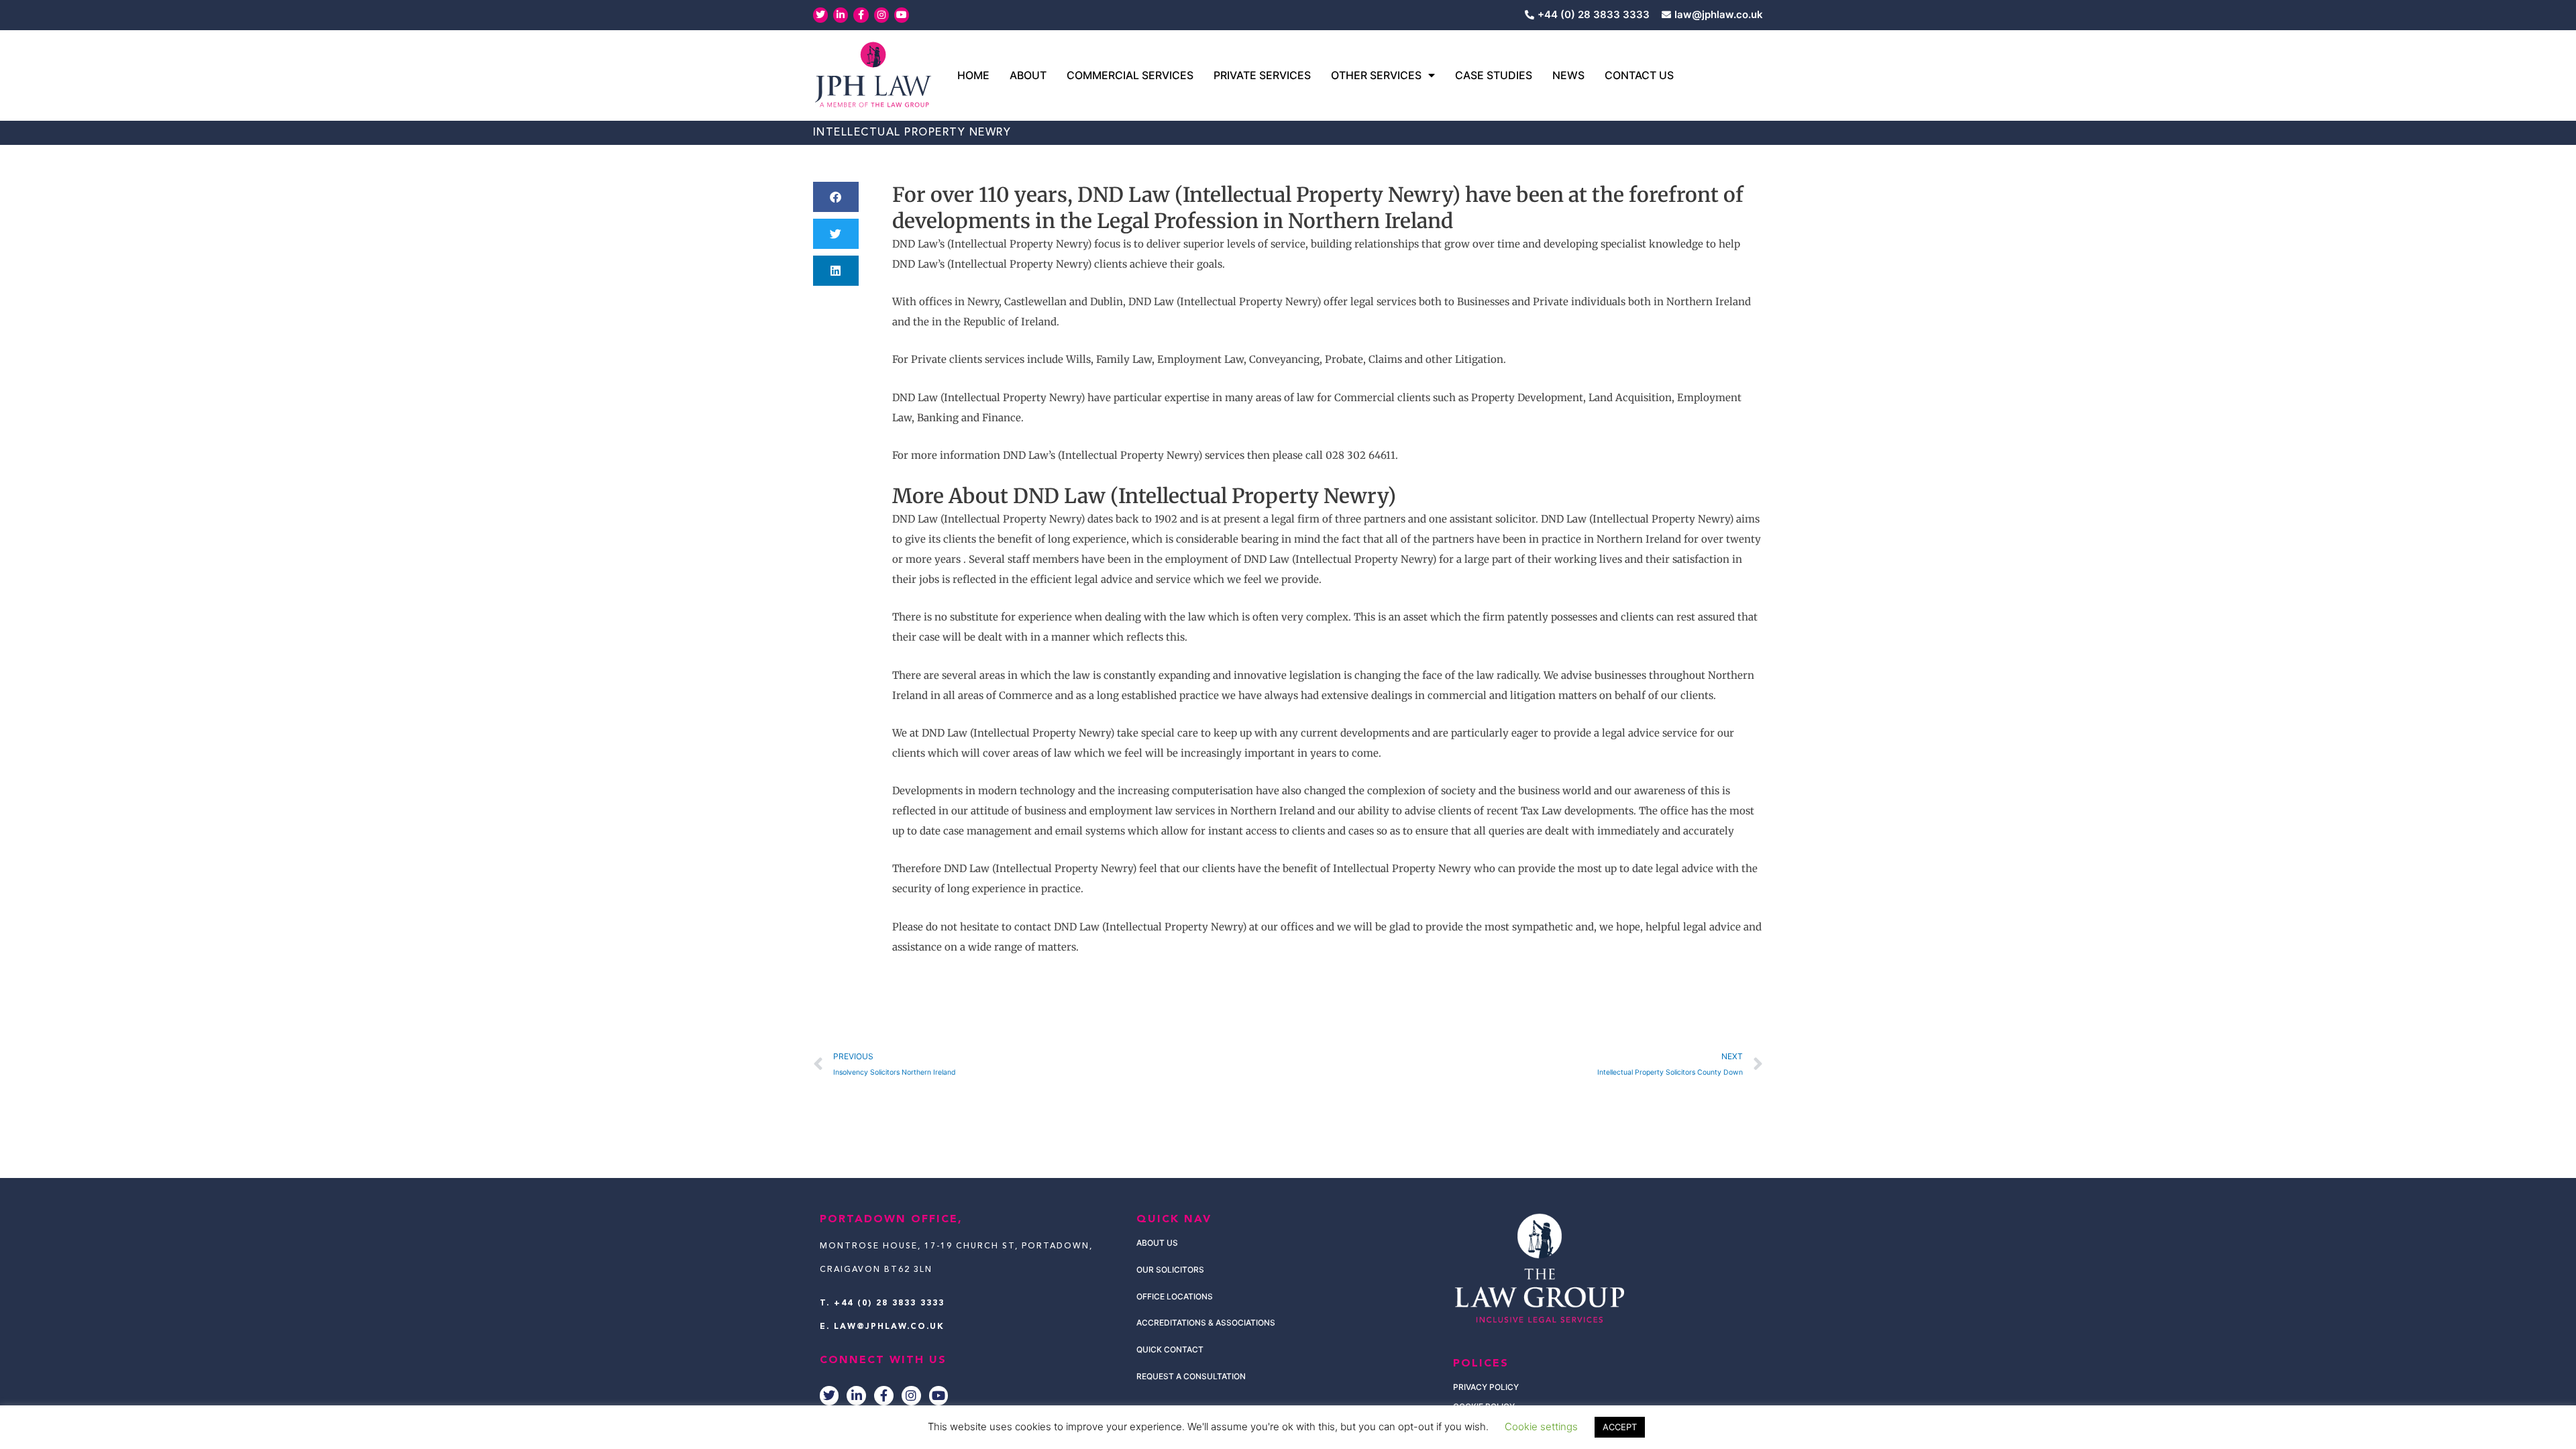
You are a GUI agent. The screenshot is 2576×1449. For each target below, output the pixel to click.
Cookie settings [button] (1541, 1427)
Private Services (1262, 75)
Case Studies (1494, 75)
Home (973, 75)
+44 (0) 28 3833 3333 (889, 1303)
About (1028, 75)
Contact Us (1639, 75)
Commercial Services (1130, 75)
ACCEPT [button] (1620, 1427)
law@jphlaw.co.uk (889, 1327)
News (1568, 75)
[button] (836, 197)
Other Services (1376, 75)
